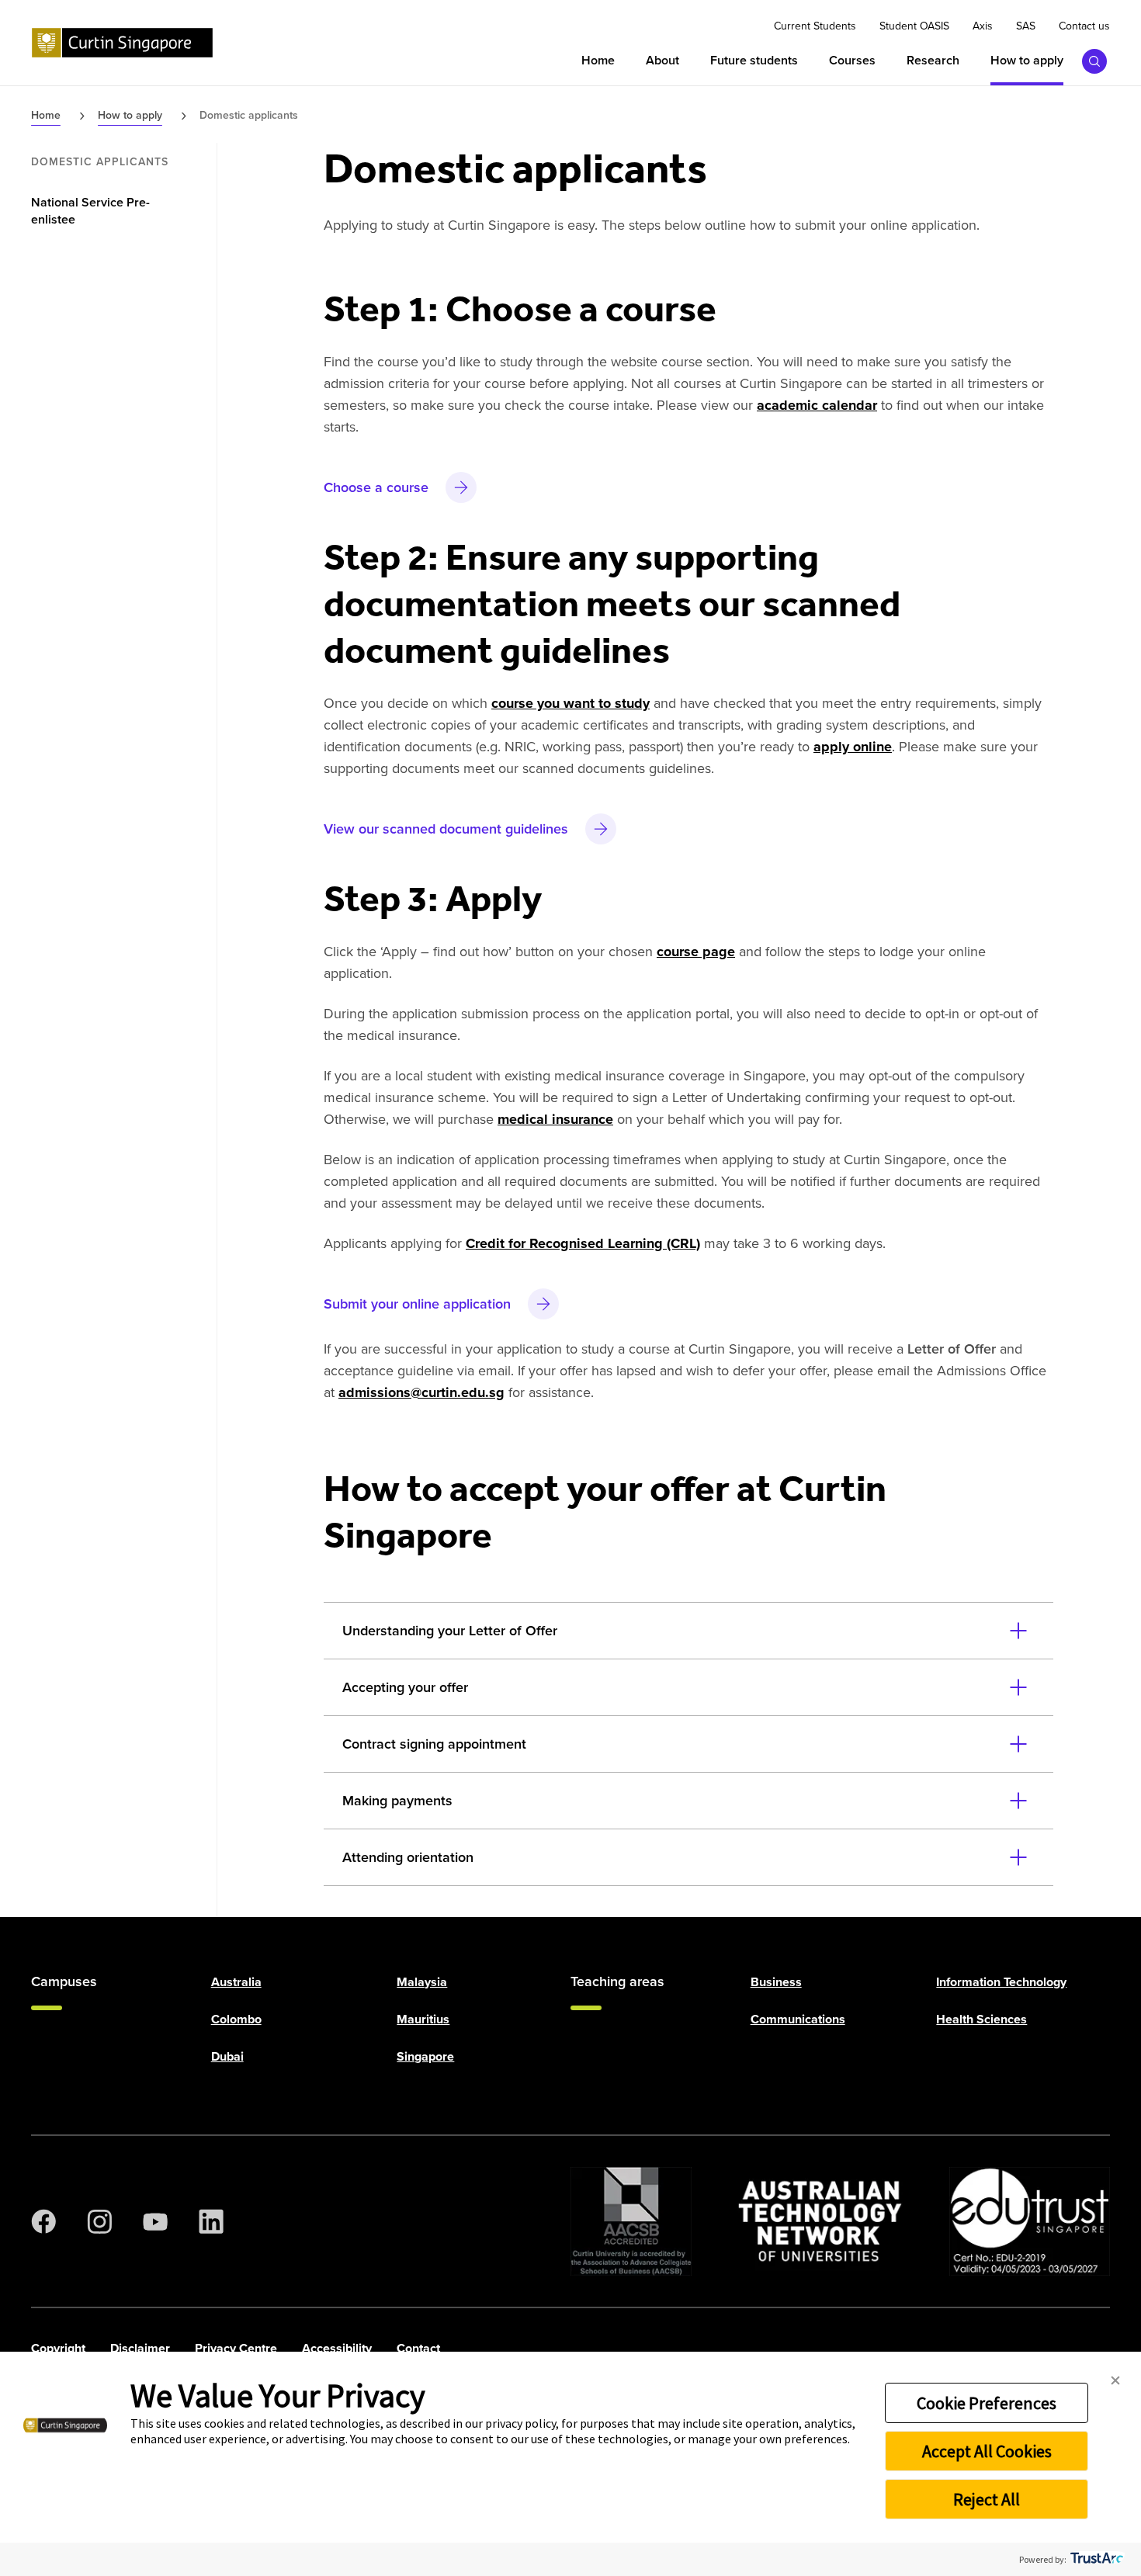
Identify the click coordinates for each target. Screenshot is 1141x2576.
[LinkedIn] (211, 2221)
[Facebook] (43, 2221)
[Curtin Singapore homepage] (122, 43)
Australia (236, 1982)
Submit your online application (417, 1304)
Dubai (227, 2056)
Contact (418, 2348)
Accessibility (337, 2348)
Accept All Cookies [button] (987, 2451)
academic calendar (817, 405)
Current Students (815, 26)
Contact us (1084, 26)
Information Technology (1001, 1982)
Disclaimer (140, 2348)
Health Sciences (981, 2019)
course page (696, 952)
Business (776, 1982)
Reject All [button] (987, 2499)
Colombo (236, 2019)
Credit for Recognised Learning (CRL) (583, 1243)
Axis (983, 26)
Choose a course (376, 487)
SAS (1026, 26)
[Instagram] (99, 2221)
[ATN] (820, 2221)
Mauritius (423, 2019)
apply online (853, 747)
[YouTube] (155, 2221)
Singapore (425, 2056)
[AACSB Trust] (631, 2221)
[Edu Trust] (1030, 2221)
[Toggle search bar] (1094, 61)
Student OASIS (914, 26)
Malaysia (422, 1982)
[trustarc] (1096, 2559)
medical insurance (555, 1119)
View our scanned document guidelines (446, 829)
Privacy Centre (236, 2348)
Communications (798, 2019)
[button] (1115, 2381)
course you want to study (570, 703)
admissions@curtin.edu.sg (421, 1392)
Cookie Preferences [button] (987, 2403)
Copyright (58, 2348)
